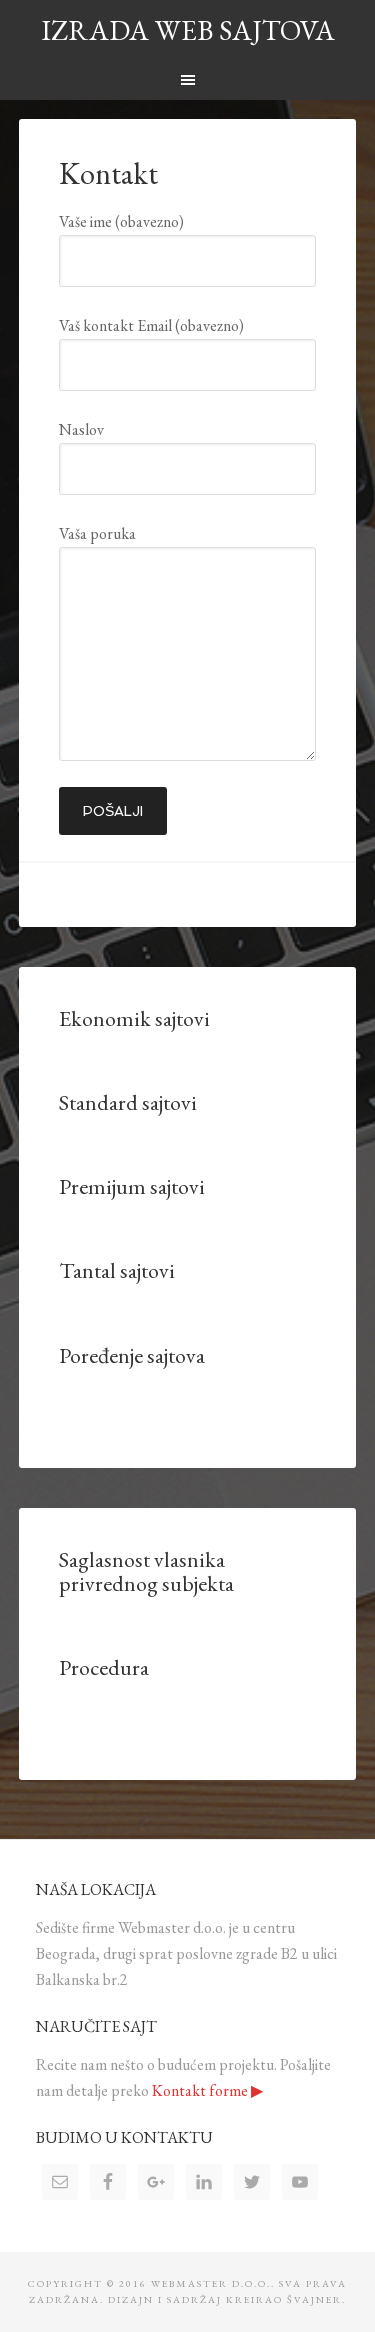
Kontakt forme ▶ (207, 2090)
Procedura (104, 1667)
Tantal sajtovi (117, 1270)
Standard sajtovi (128, 1102)
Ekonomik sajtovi (134, 1018)
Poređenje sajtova (132, 1355)
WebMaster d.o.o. (211, 2283)
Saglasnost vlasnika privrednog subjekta (146, 1571)
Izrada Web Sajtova (188, 30)
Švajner (314, 2299)
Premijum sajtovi (132, 1186)
